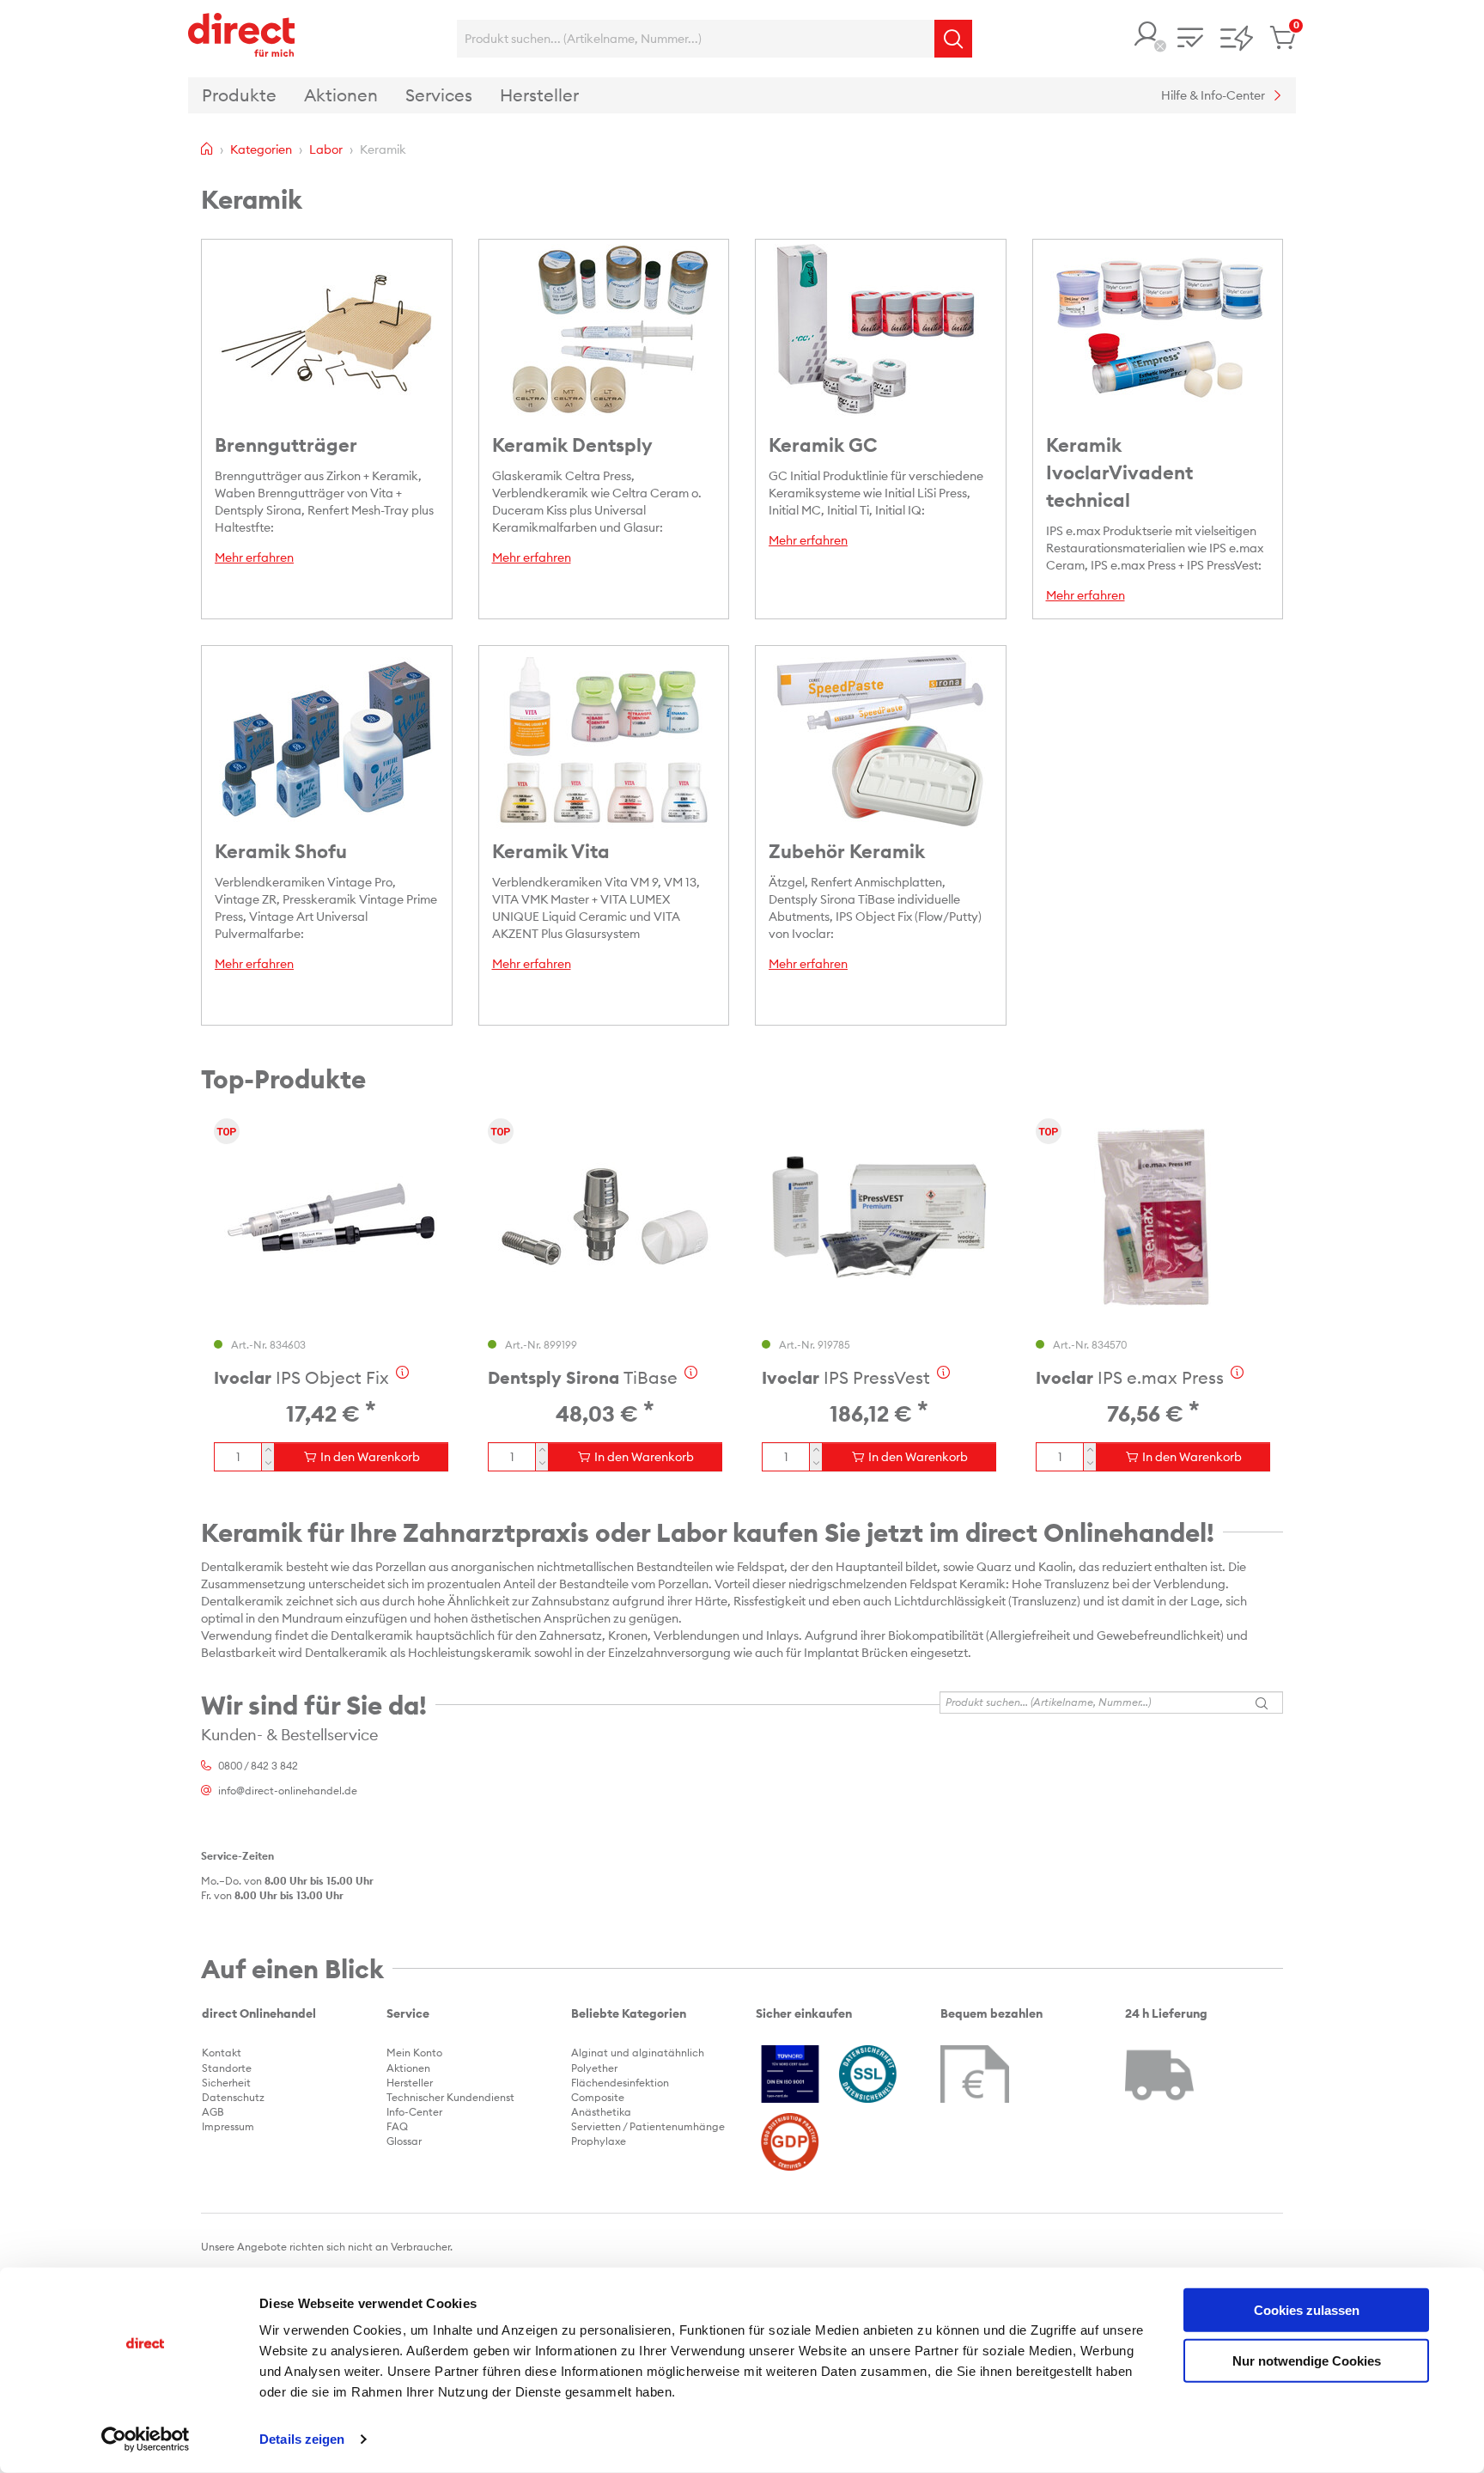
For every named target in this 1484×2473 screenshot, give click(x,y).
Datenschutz (233, 2097)
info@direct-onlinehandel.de (288, 1791)
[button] (1147, 36)
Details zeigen (302, 2439)
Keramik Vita (551, 851)
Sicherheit (226, 2083)
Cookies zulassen (1307, 2310)
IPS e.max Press (1130, 1377)
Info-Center (414, 2112)
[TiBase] (605, 1217)
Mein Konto (414, 2053)
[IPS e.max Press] (1153, 1217)
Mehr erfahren (254, 557)
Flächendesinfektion (620, 2083)
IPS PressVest (846, 1377)
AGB (213, 2112)
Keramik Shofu (281, 851)
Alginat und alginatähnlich (638, 2053)
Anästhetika (601, 2112)
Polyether (594, 2068)
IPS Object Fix (301, 1377)
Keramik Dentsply (572, 445)
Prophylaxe (599, 2141)
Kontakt (222, 2053)
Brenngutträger (286, 445)
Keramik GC (823, 445)
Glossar (404, 2141)
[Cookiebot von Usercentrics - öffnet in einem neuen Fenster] (146, 2439)
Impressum (228, 2126)
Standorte (227, 2068)
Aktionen (408, 2068)
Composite (598, 2097)
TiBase (583, 1377)
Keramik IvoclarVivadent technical (1119, 472)
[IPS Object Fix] (331, 1217)
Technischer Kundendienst (450, 2097)
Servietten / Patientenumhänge (648, 2126)
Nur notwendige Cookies (1307, 2360)
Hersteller (410, 2083)
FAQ (397, 2126)
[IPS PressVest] (879, 1217)
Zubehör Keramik (847, 851)
